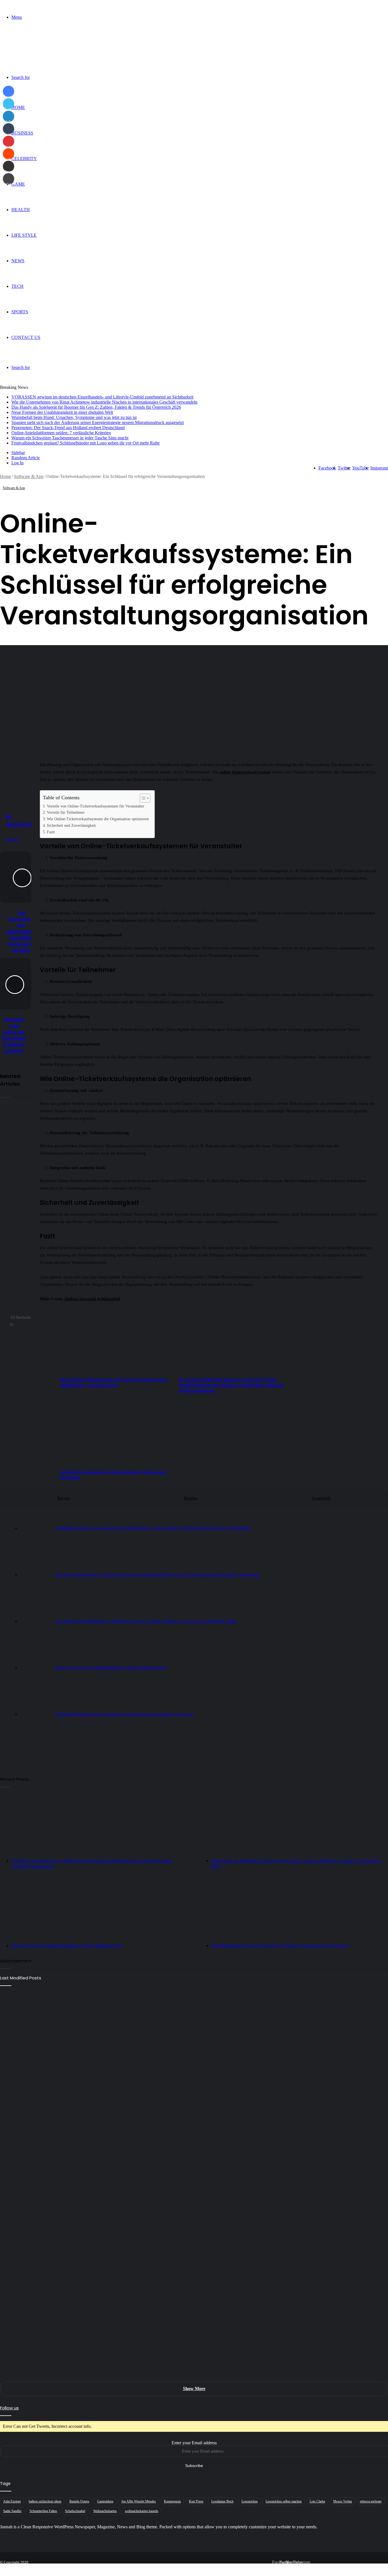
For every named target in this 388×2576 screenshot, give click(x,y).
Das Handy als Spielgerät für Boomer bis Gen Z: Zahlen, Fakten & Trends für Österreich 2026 (96, 407)
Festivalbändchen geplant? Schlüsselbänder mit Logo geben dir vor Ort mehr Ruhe (85, 443)
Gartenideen (105, 2501)
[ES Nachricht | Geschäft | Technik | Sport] (36, 47)
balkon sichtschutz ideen (45, 2501)
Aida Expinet (12, 2501)
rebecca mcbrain (371, 2501)
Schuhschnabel (75, 2511)
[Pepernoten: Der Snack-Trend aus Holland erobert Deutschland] (194, 2346)
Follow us (9, 2408)
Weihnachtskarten (105, 2511)
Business (22, 133)
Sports (20, 312)
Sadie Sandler (12, 2511)
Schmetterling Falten (43, 2511)
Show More (194, 2389)
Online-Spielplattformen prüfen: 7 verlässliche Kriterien (61, 433)
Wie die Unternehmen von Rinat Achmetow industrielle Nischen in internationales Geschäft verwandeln (104, 402)
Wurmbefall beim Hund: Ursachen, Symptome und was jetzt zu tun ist (74, 417)
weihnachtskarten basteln (141, 2511)
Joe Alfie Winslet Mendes (139, 2501)
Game (18, 184)
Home (18, 107)
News (18, 261)
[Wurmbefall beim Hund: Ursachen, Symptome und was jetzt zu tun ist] (194, 2281)
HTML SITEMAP (370, 2567)
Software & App (29, 476)
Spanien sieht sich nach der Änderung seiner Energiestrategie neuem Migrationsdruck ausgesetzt (98, 422)
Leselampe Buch (222, 2501)
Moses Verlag (343, 2501)
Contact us (26, 337)
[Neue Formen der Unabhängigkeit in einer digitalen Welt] (194, 2216)
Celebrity (24, 159)
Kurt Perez (196, 2501)
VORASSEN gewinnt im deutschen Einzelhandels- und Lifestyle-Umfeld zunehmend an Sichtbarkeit (102, 397)
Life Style (24, 235)
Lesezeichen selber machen (284, 2501)
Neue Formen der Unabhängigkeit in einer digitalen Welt (62, 412)
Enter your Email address (194, 2443)
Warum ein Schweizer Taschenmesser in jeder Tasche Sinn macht (70, 438)
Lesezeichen (250, 2501)
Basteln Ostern (79, 2501)
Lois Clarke (317, 2501)
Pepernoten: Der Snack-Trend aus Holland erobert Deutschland (68, 428)
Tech (17, 286)
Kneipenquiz (172, 2501)
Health (21, 210)
